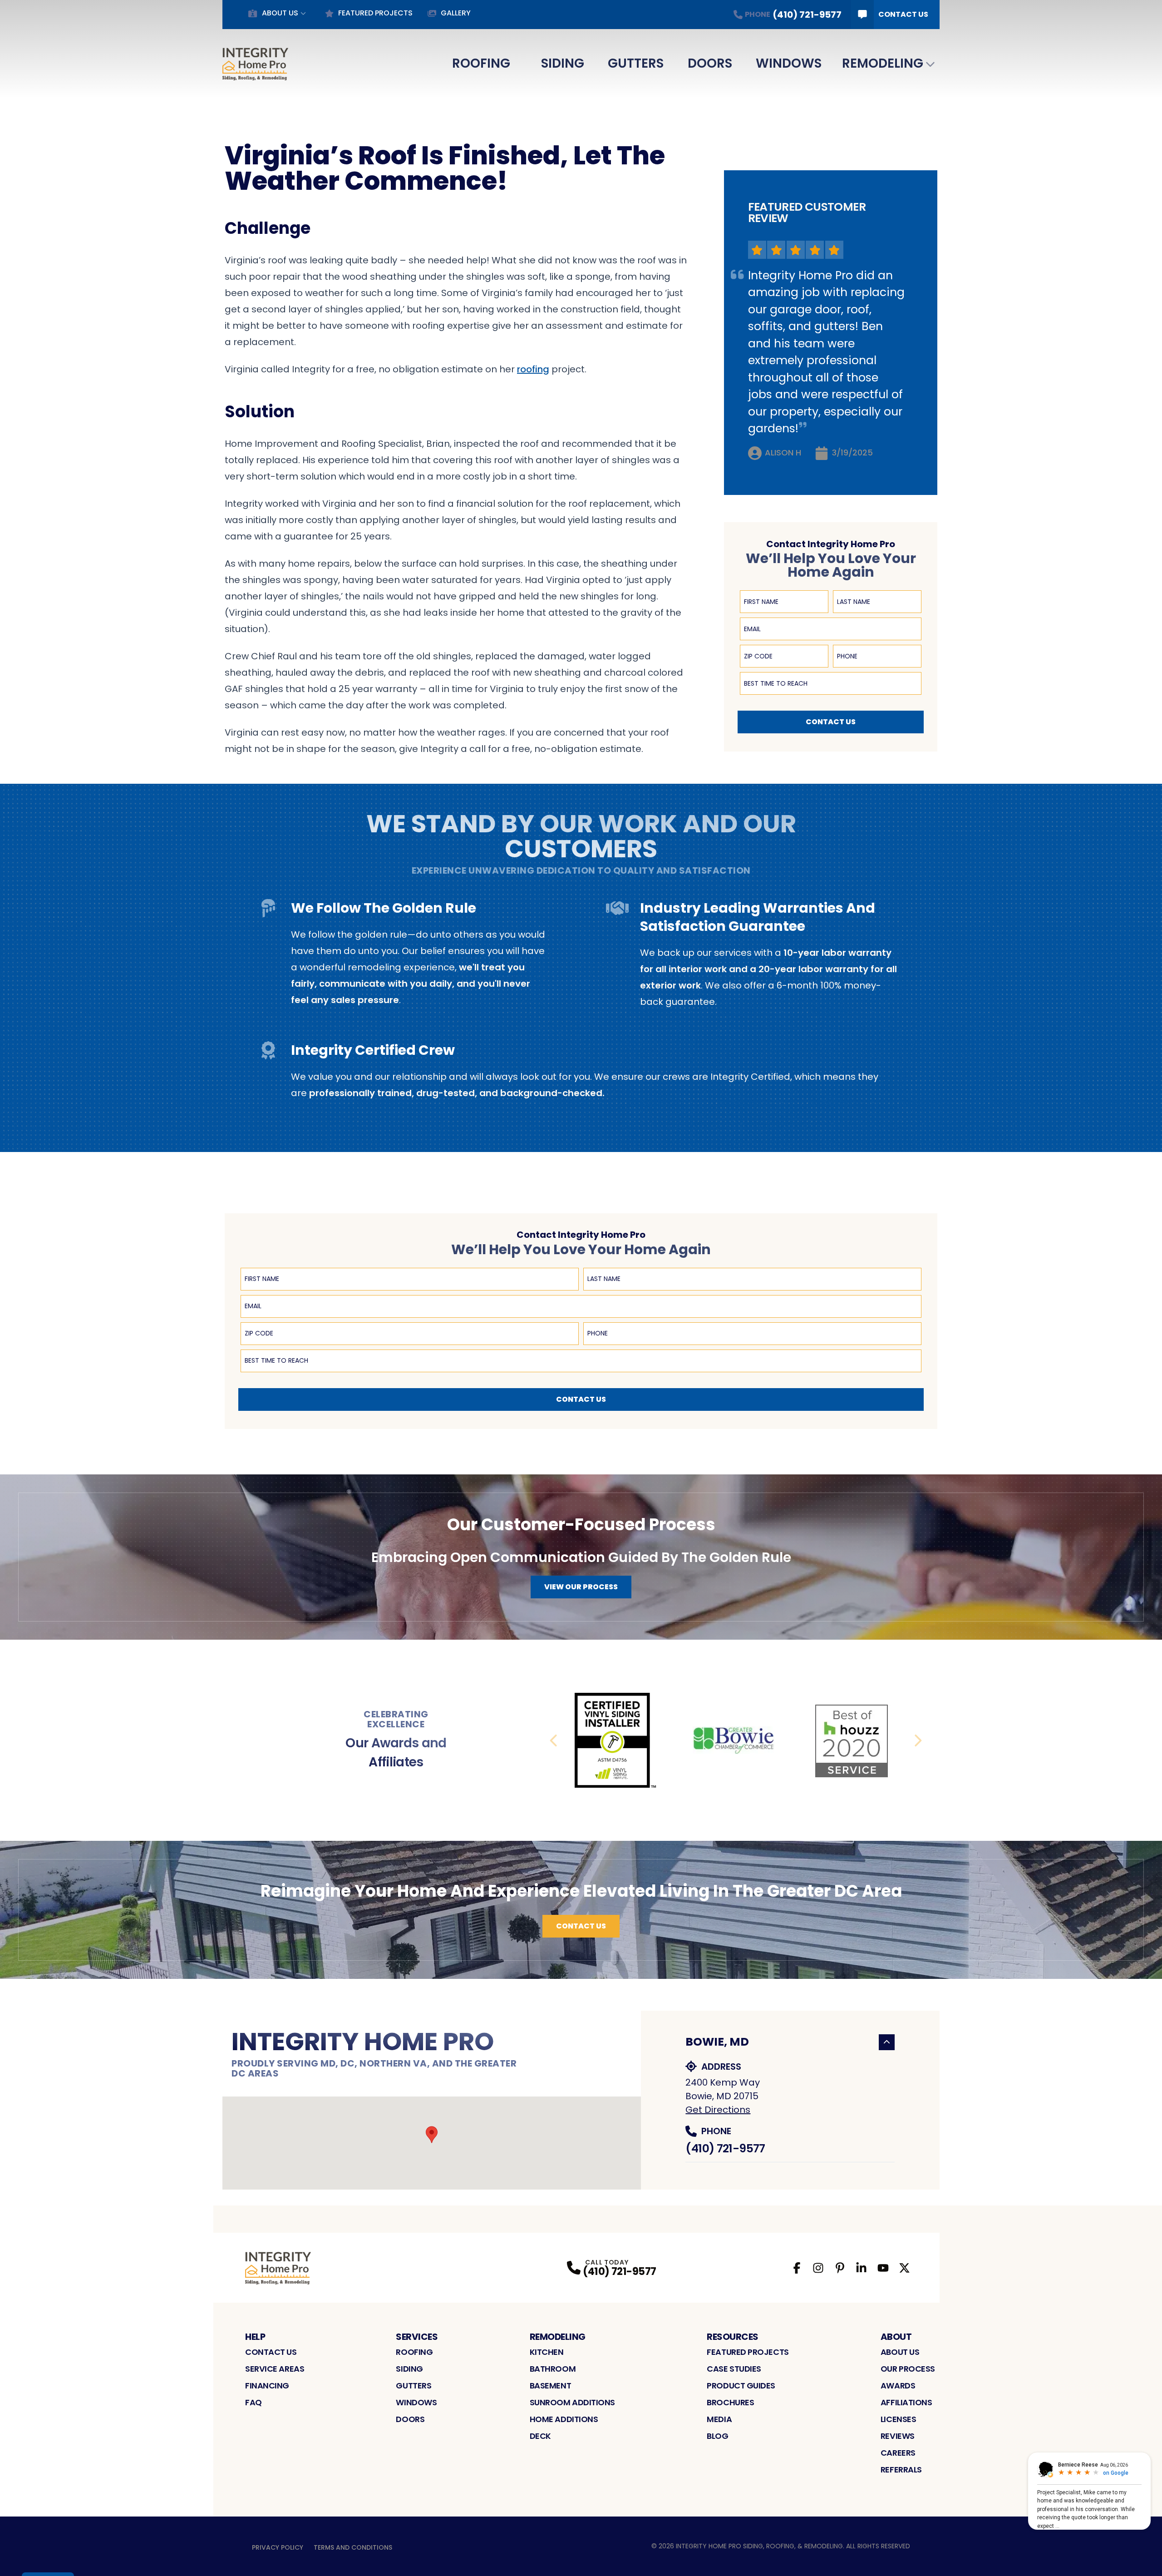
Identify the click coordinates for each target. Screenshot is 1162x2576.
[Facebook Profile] (797, 2268)
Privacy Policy (278, 2547)
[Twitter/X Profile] (904, 2268)
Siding (563, 63)
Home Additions (564, 2419)
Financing (267, 2386)
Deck (540, 2436)
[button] (432, 2135)
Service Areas (275, 2369)
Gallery (456, 13)
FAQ (254, 2402)
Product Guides (741, 2386)
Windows (789, 63)
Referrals (901, 2470)
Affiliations (906, 2402)
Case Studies (734, 2369)
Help (255, 2337)
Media (719, 2419)
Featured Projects (375, 13)
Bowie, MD (717, 2042)
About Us (280, 13)
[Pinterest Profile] (840, 2268)
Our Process (908, 2369)
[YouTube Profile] (883, 2268)
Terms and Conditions (353, 2547)
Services (417, 2337)
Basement (550, 2386)
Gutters (636, 63)
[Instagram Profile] (818, 2268)
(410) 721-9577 (725, 2148)
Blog (717, 2436)
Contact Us (903, 14)
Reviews (898, 2436)
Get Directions (718, 2110)
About (896, 2337)
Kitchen (547, 2352)
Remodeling (883, 63)
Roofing (481, 63)
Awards (898, 2386)
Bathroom (553, 2369)
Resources (733, 2337)
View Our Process (581, 1587)
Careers (898, 2453)
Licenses (898, 2419)
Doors (710, 63)
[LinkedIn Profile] (861, 2268)
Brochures (730, 2402)
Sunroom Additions (572, 2402)
